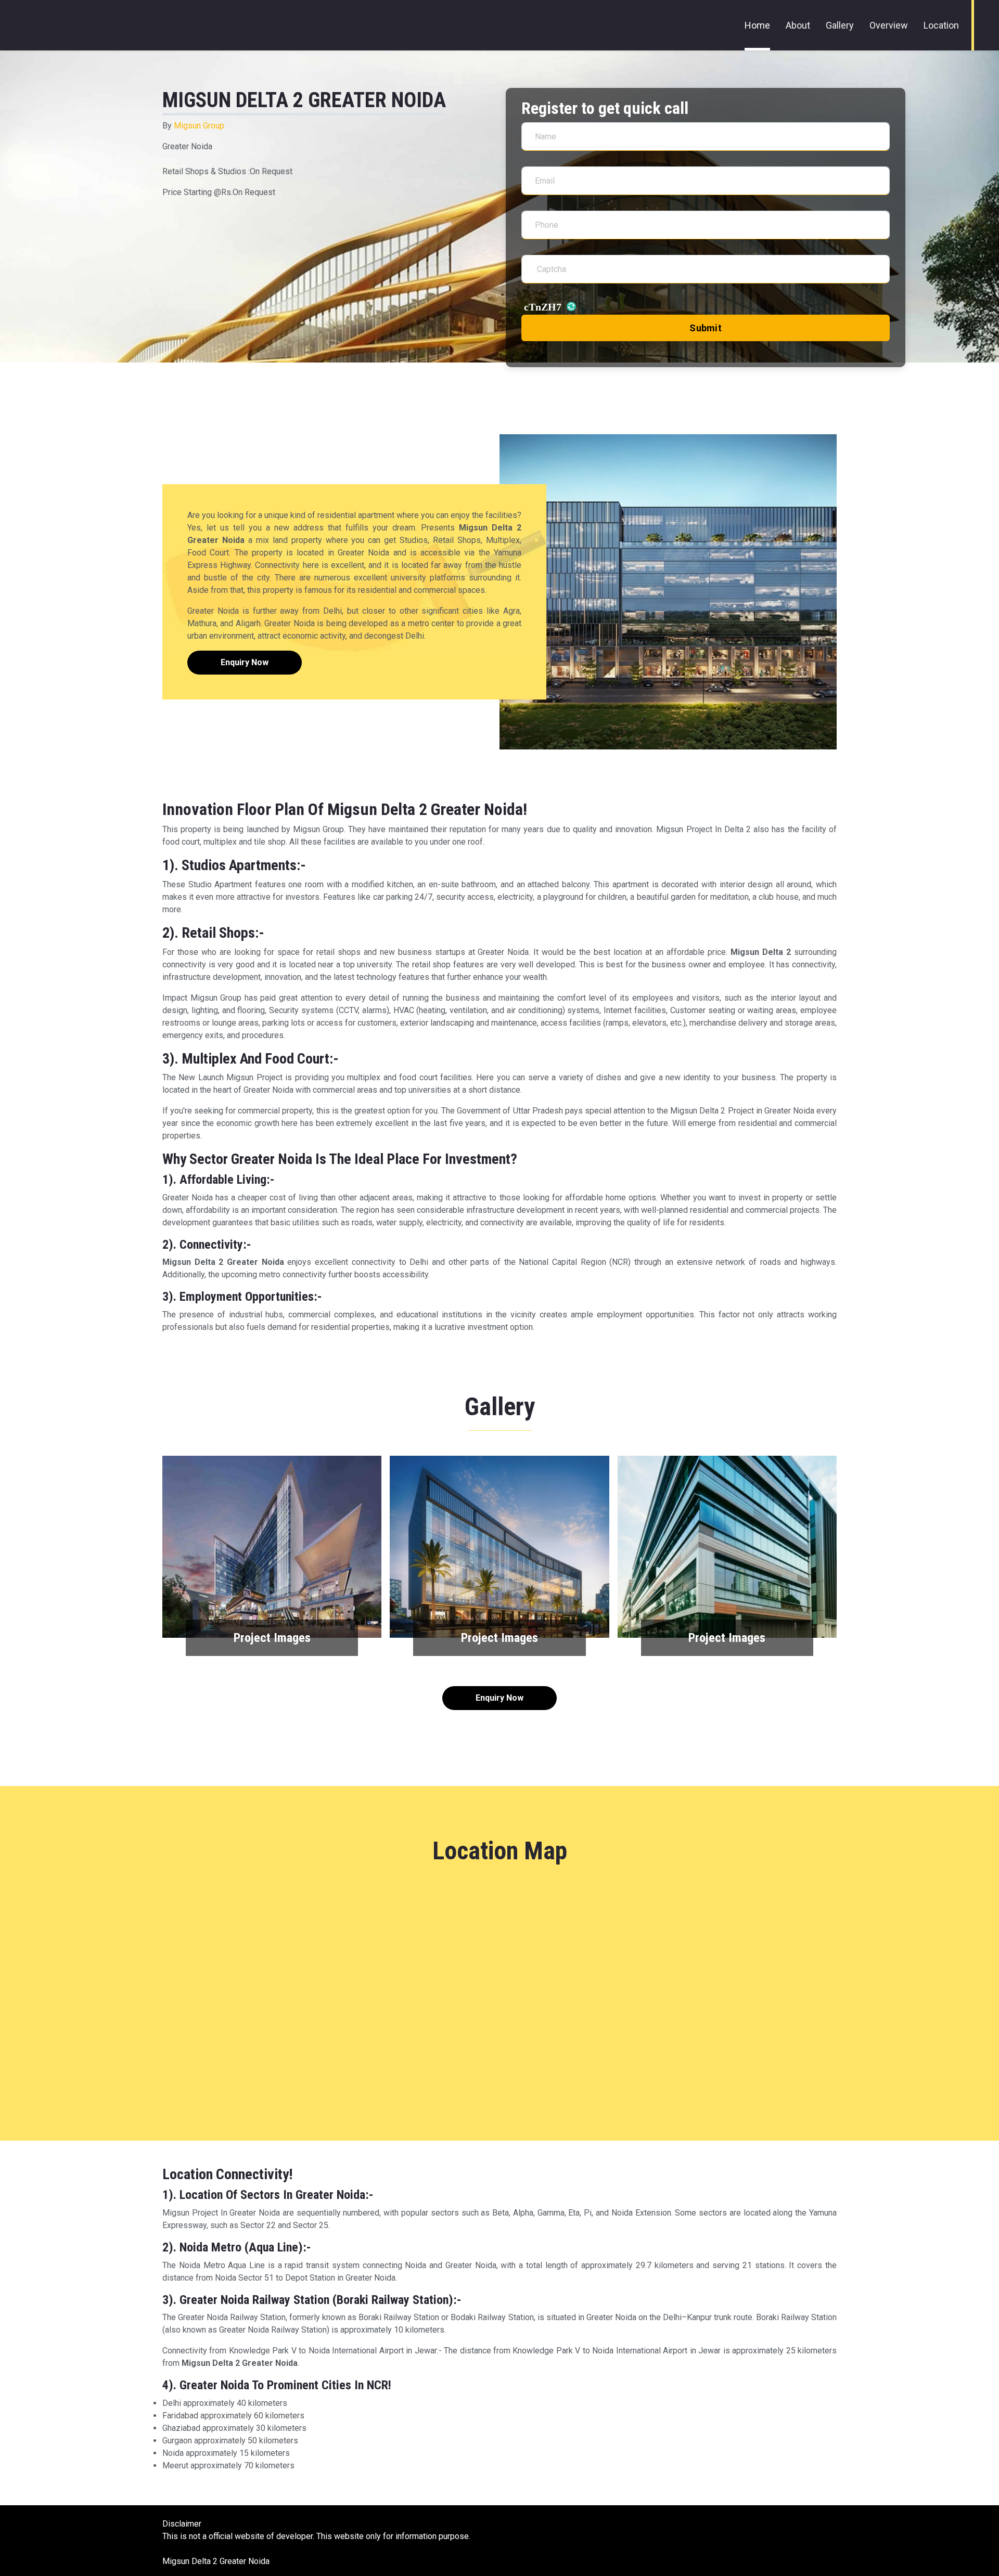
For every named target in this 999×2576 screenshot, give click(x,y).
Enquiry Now (245, 662)
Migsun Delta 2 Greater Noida (216, 2561)
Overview (889, 25)
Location (941, 25)
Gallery (840, 25)
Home (757, 25)
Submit (706, 328)
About (798, 25)
